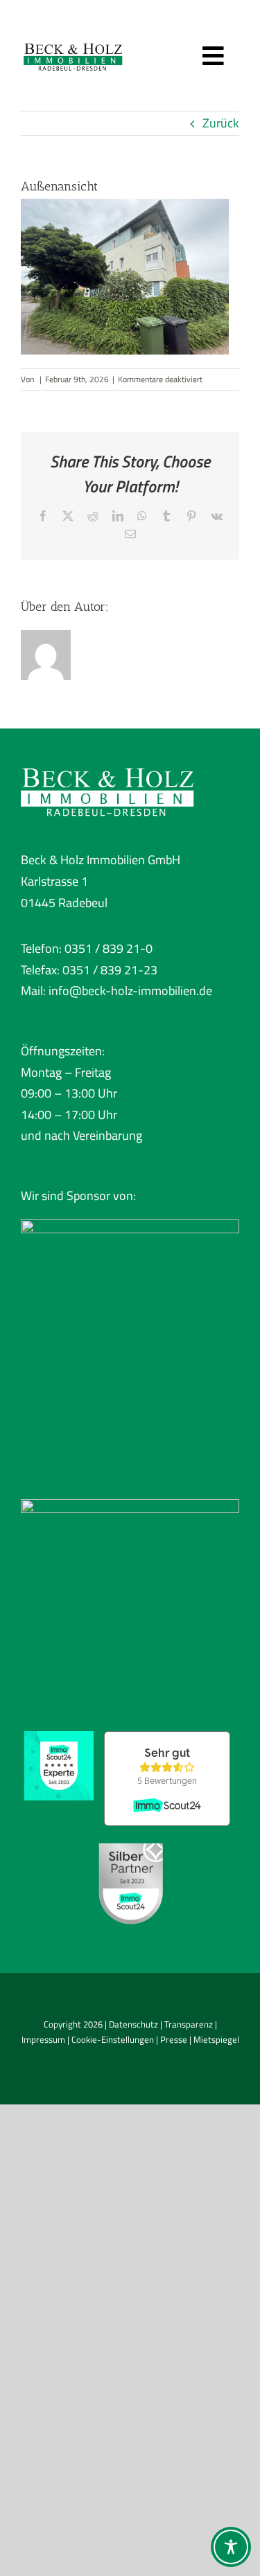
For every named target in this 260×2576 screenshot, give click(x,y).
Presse (174, 2039)
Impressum (43, 2039)
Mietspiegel (216, 2039)
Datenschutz (133, 2024)
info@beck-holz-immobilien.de (130, 991)
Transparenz (189, 2024)
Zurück (221, 123)
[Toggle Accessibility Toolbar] (231, 2547)
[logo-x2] (73, 41)
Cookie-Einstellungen (113, 2039)
